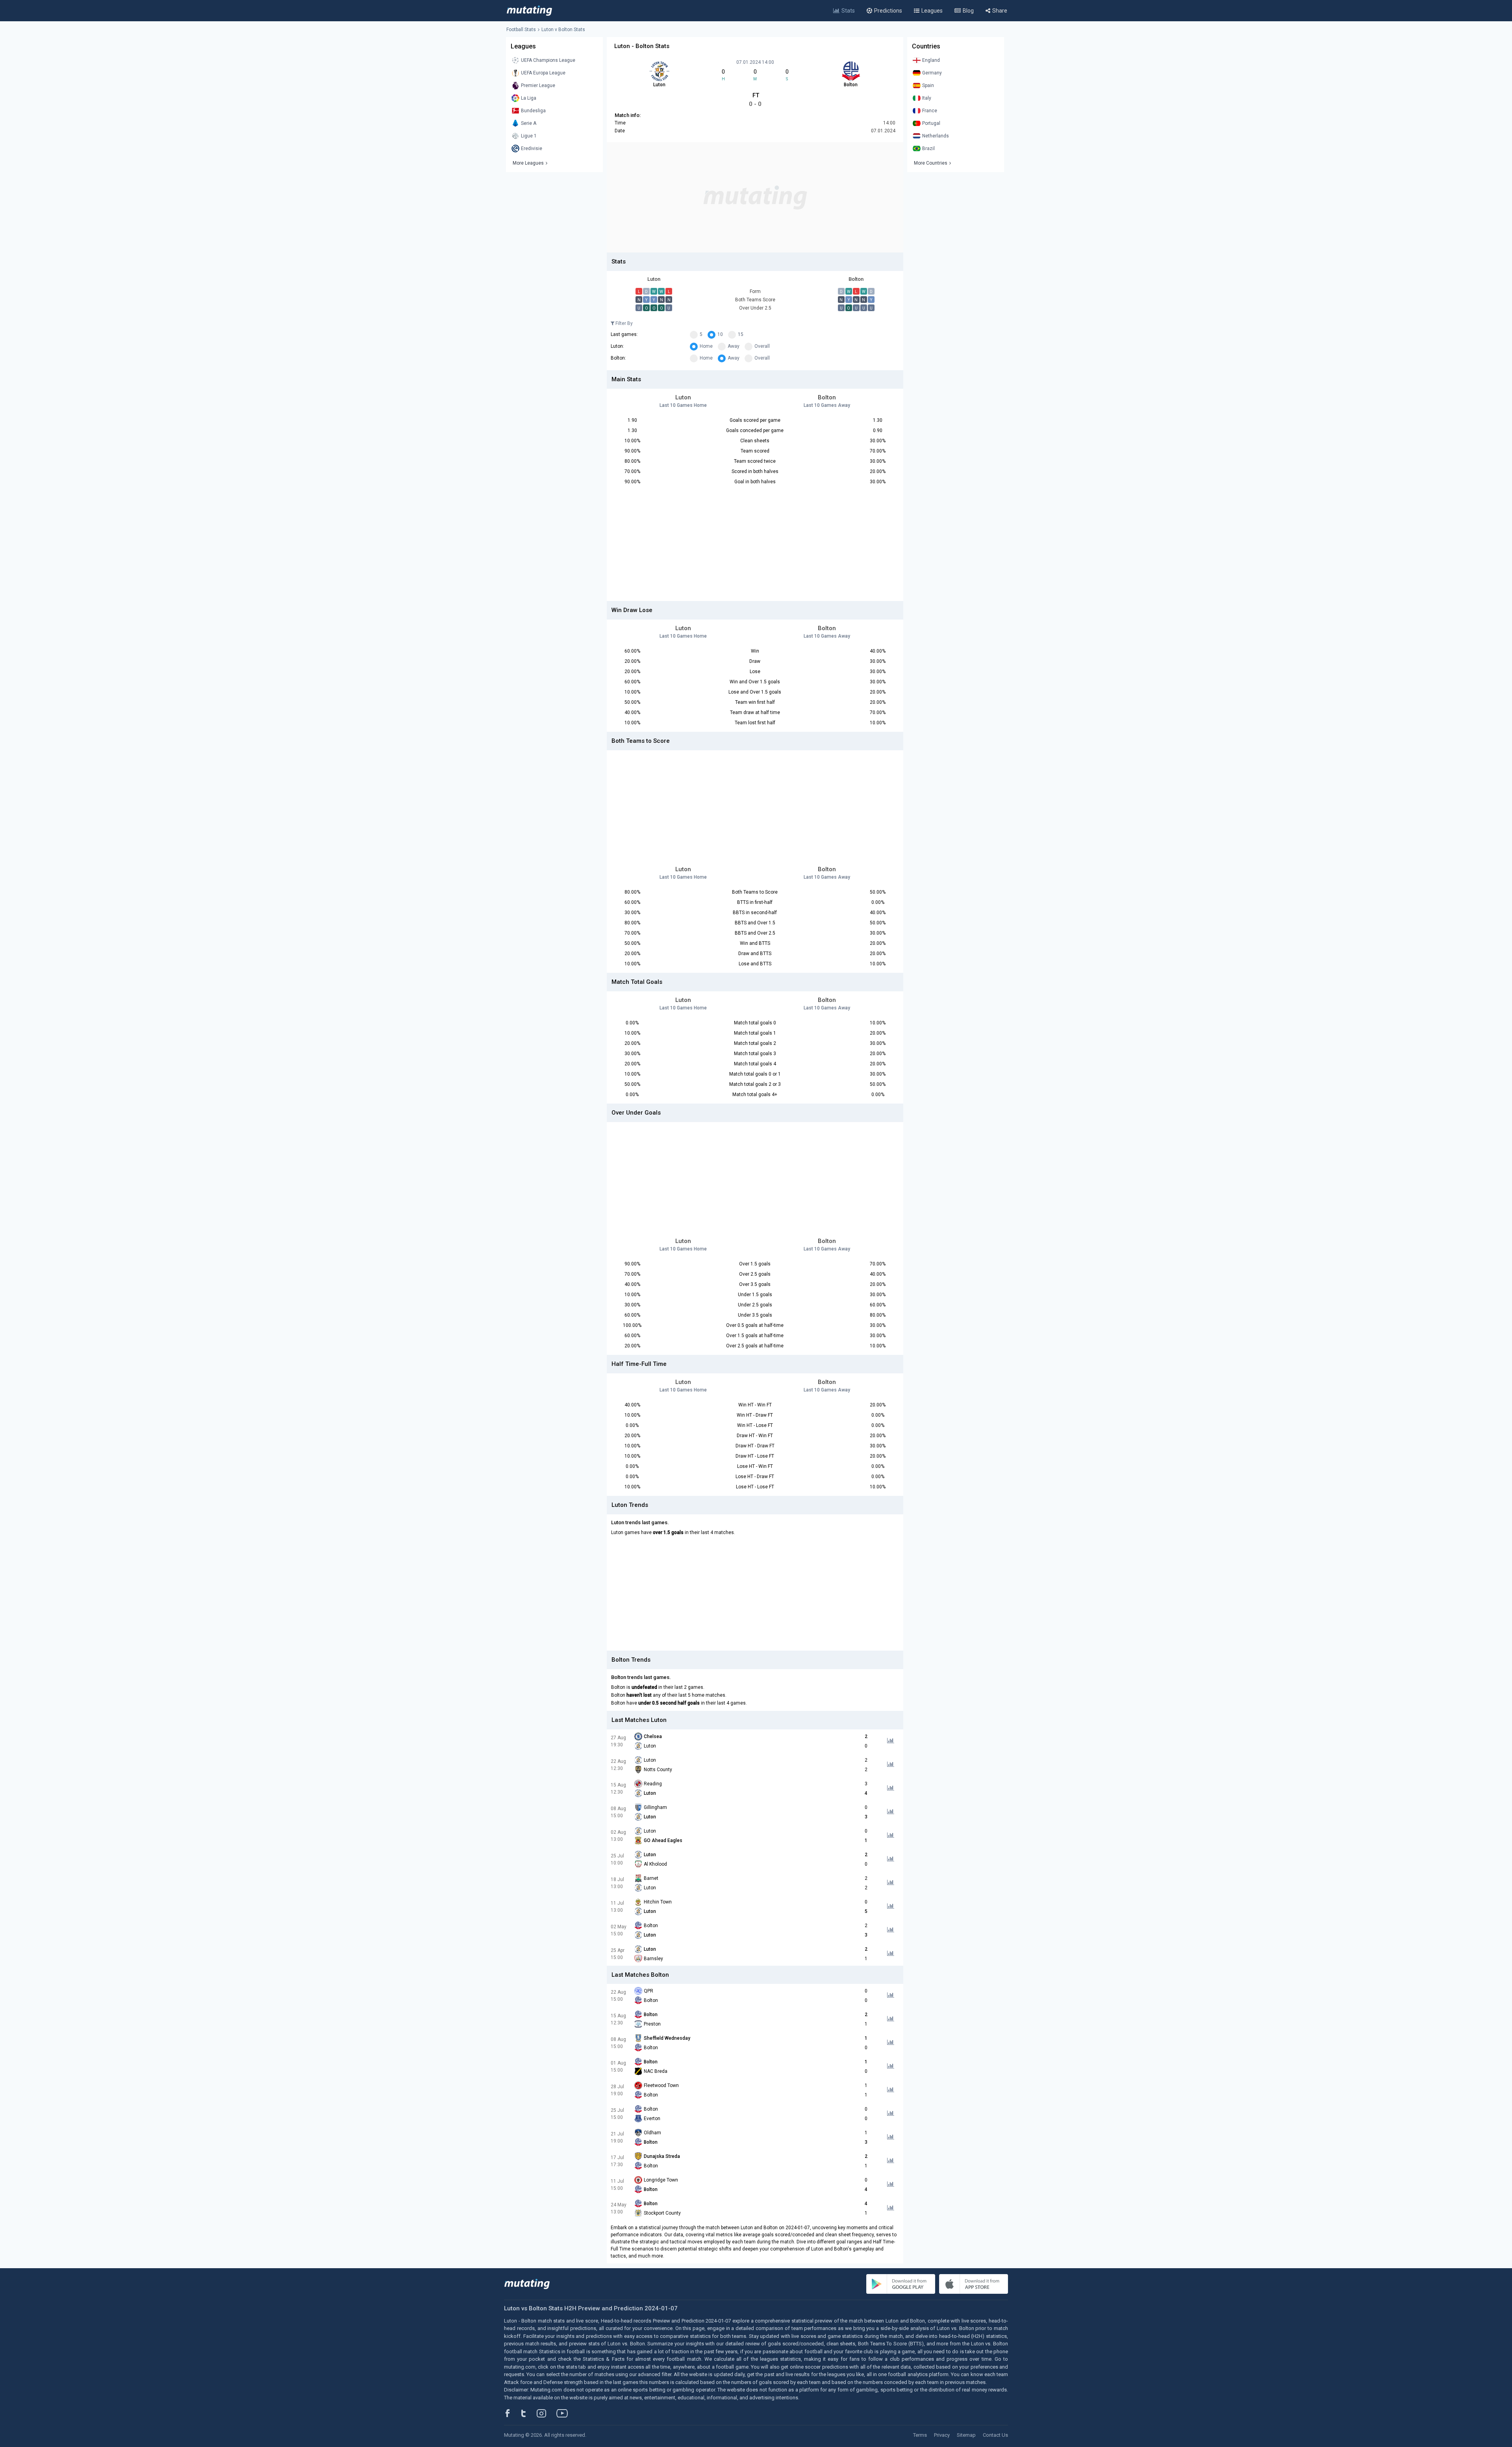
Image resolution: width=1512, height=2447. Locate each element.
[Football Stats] (529, 11)
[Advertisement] (755, 197)
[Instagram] (547, 2413)
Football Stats (521, 30)
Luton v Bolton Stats (563, 30)
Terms (920, 2435)
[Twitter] (529, 2413)
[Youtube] (565, 2413)
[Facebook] (512, 2413)
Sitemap (966, 2435)
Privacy (942, 2435)
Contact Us (995, 2435)
